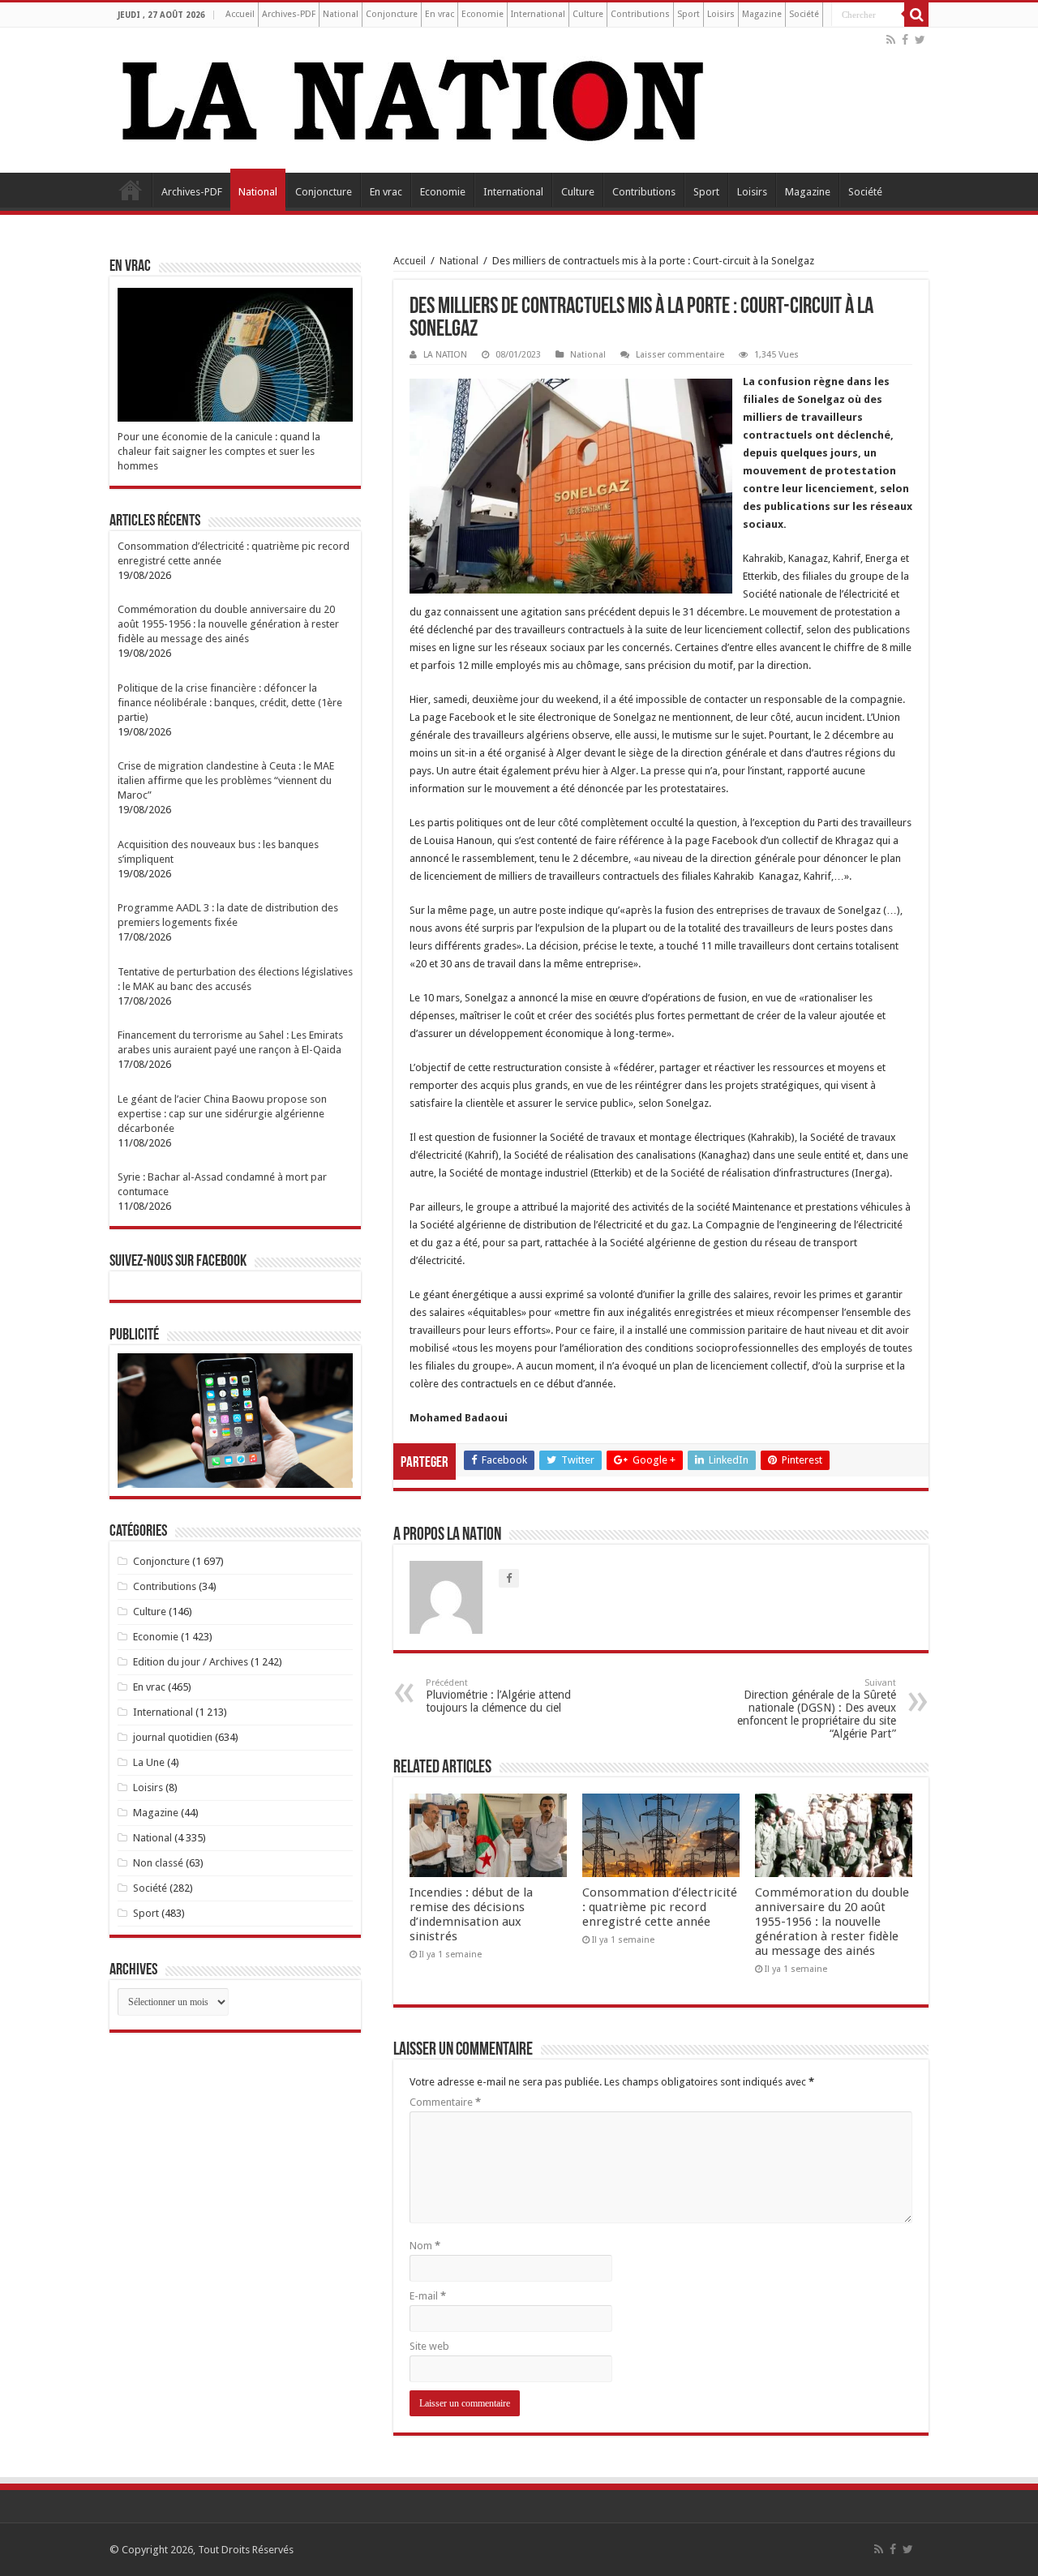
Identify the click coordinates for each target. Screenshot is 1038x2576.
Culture (588, 14)
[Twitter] (920, 40)
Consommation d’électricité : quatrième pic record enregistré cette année (660, 1907)
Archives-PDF (289, 14)
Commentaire (445, 2102)
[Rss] (891, 40)
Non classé (158, 1863)
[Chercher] (916, 15)
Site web (429, 2346)
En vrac (440, 14)
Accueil (240, 14)
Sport (688, 14)
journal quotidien (173, 1737)
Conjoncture (392, 14)
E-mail (428, 2296)
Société (804, 14)
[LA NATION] (414, 97)
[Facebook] (905, 40)
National (341, 14)
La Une (149, 1762)
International (538, 14)
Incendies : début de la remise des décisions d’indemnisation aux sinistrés (471, 1914)
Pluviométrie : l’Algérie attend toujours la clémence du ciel (498, 1696)
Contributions (640, 14)
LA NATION (445, 355)
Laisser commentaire (680, 355)
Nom (425, 2246)
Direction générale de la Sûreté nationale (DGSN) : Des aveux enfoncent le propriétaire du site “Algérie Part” (817, 1709)
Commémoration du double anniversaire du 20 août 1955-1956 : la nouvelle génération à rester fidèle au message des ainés (832, 1922)
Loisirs (721, 14)
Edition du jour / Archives (191, 1662)
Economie (483, 14)
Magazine (762, 14)
